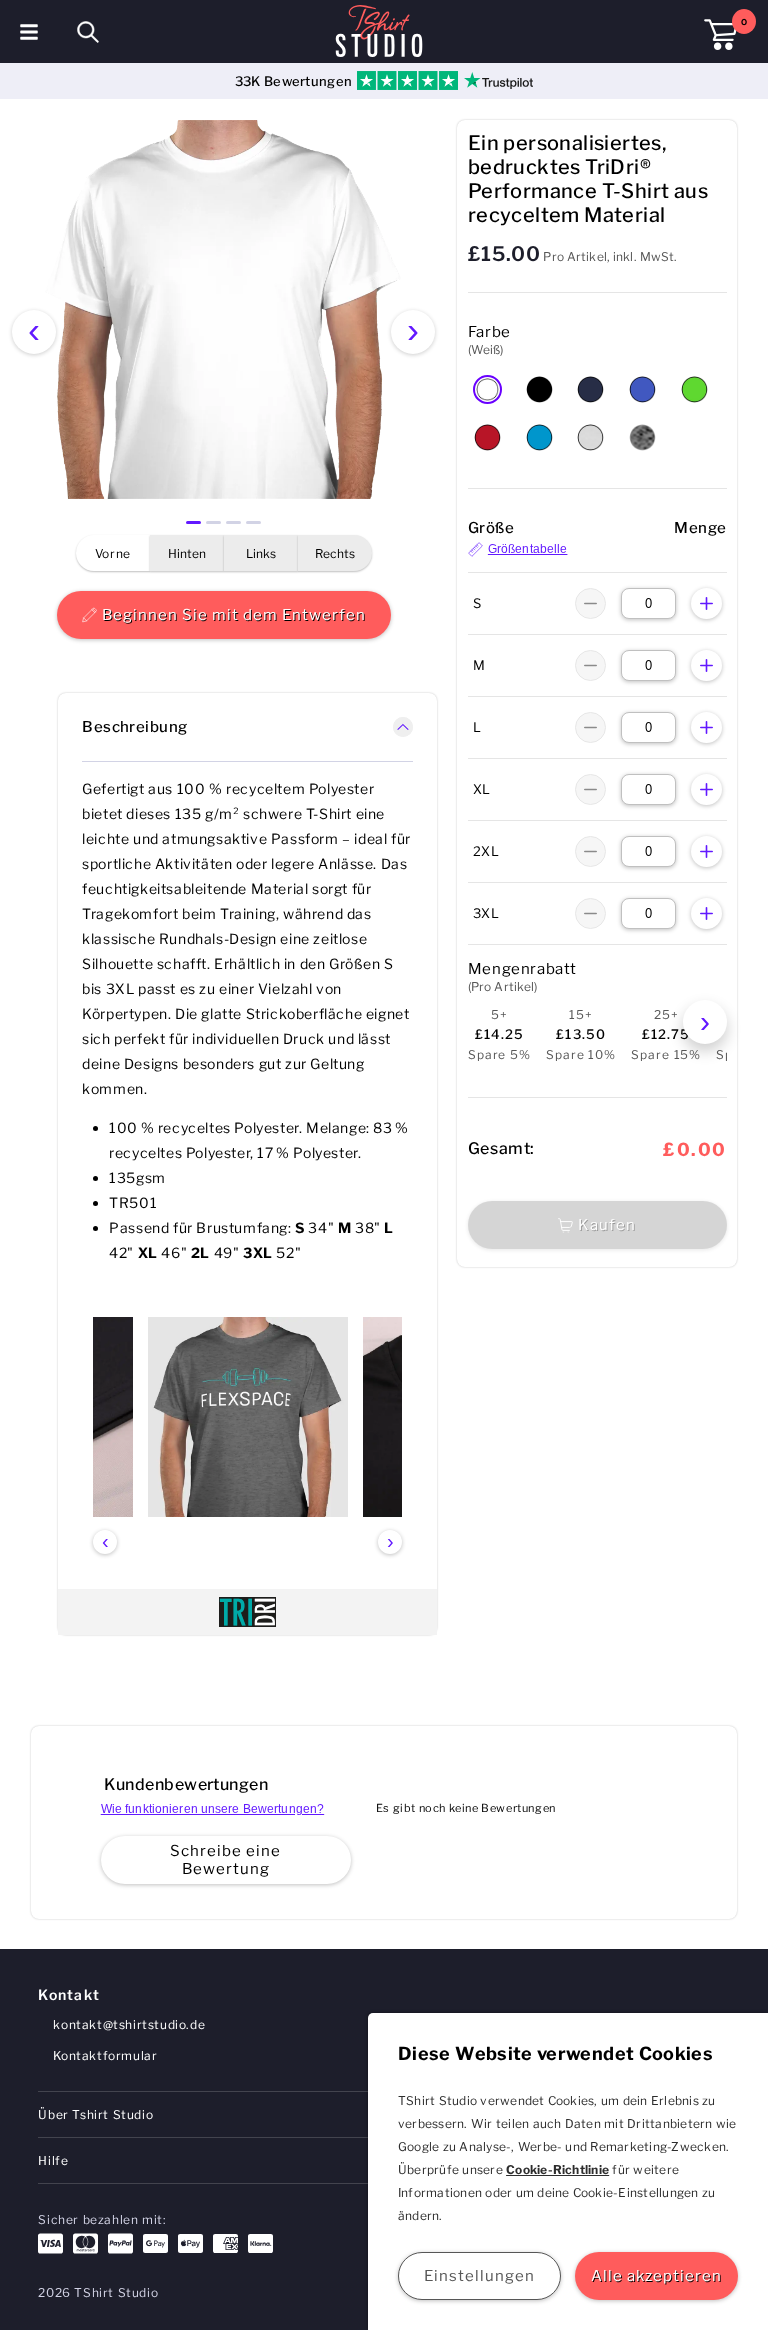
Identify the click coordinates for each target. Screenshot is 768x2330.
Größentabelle (528, 549)
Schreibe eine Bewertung (225, 1860)
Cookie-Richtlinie (557, 2169)
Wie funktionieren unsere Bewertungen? (212, 1809)
